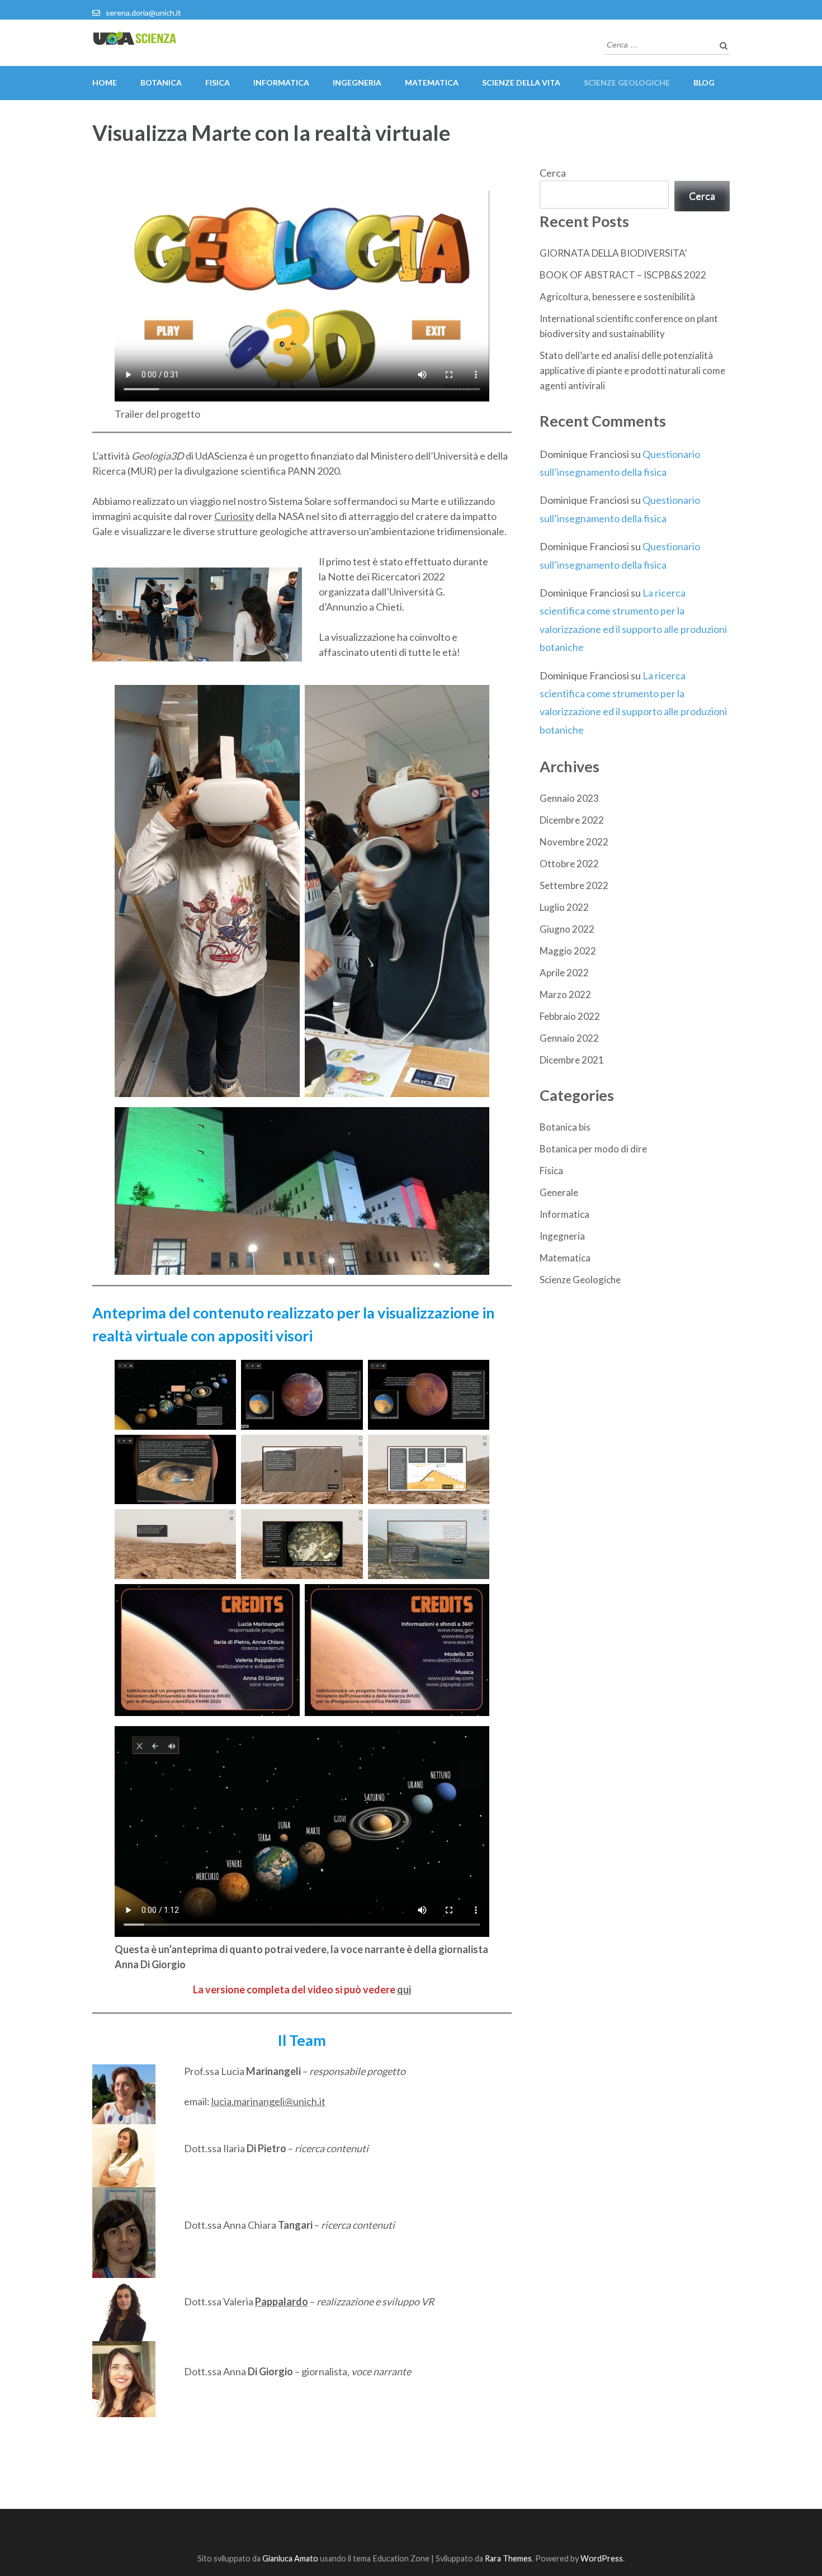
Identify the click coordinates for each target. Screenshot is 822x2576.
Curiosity (234, 516)
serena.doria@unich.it (143, 13)
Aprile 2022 (564, 973)
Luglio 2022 (564, 907)
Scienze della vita (521, 82)
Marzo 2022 (565, 994)
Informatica (281, 82)
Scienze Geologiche (580, 1280)
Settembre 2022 (574, 885)
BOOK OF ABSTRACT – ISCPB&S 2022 (623, 275)
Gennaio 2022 (569, 1038)
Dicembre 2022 (572, 820)
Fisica (218, 82)
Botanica (161, 82)
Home (105, 82)
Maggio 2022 (568, 951)
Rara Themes (508, 2558)
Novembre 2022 (574, 842)
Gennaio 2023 (569, 798)
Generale (559, 1192)
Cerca (553, 173)
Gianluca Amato (290, 2558)
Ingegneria (357, 82)
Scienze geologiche (627, 82)
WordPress (602, 2558)
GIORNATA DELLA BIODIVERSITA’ (613, 253)
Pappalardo (282, 2301)
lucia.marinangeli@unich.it (268, 2101)
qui (404, 1989)
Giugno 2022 (567, 929)
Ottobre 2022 (569, 864)
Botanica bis (565, 1127)
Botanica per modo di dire (593, 1149)
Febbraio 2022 (570, 1016)
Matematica (432, 82)
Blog (704, 82)
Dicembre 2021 (572, 1060)
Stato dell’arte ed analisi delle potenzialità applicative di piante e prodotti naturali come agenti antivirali (632, 370)
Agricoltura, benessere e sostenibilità (617, 297)
